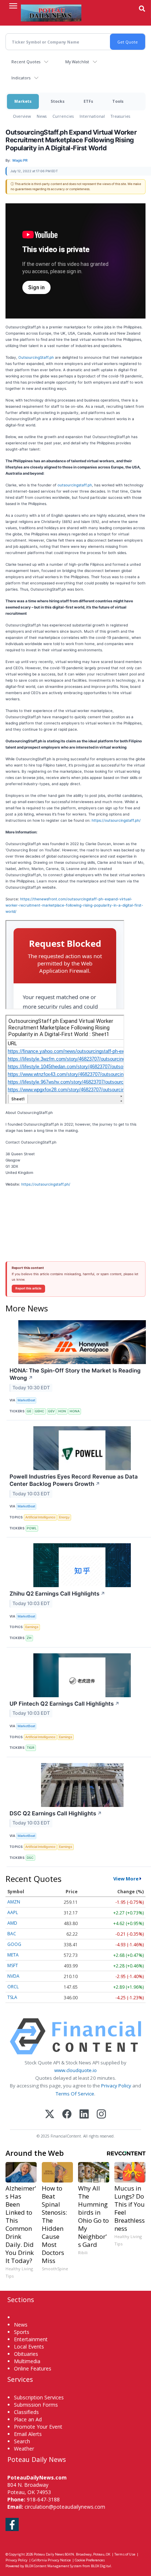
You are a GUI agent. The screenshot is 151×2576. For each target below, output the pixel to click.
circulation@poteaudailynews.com (65, 2507)
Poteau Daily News (49, 2554)
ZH (29, 1638)
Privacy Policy (116, 2086)
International (92, 116)
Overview (22, 116)
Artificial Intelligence (40, 1517)
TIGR (31, 1748)
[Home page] (51, 13)
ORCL (13, 1987)
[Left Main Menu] (13, 6)
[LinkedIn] (84, 2115)
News (42, 116)
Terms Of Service (75, 2094)
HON (62, 1411)
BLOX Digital (101, 2566)
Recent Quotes (26, 62)
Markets (23, 101)
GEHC (40, 1411)
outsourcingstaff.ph (75, 485)
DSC (30, 1858)
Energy (64, 1517)
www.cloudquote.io (75, 2070)
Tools (118, 101)
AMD (12, 1923)
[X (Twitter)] (50, 2115)
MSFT (13, 1965)
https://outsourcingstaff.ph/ (116, 820)
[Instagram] (101, 2115)
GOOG (14, 1944)
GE (29, 1411)
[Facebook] (67, 2115)
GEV (51, 1411)
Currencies (63, 116)
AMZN (14, 1902)
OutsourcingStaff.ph (36, 357)
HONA (75, 1411)
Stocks (58, 101)
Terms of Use (125, 2554)
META (13, 1955)
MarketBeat (26, 1400)
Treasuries (120, 116)
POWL (32, 1528)
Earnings (32, 1627)
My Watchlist (77, 62)
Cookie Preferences (90, 2560)
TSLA (12, 1997)
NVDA (13, 1976)
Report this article (28, 1288)
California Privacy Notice (51, 2560)
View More (126, 1879)
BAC (12, 1934)
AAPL (13, 1912)
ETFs (88, 101)
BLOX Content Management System (53, 2566)
